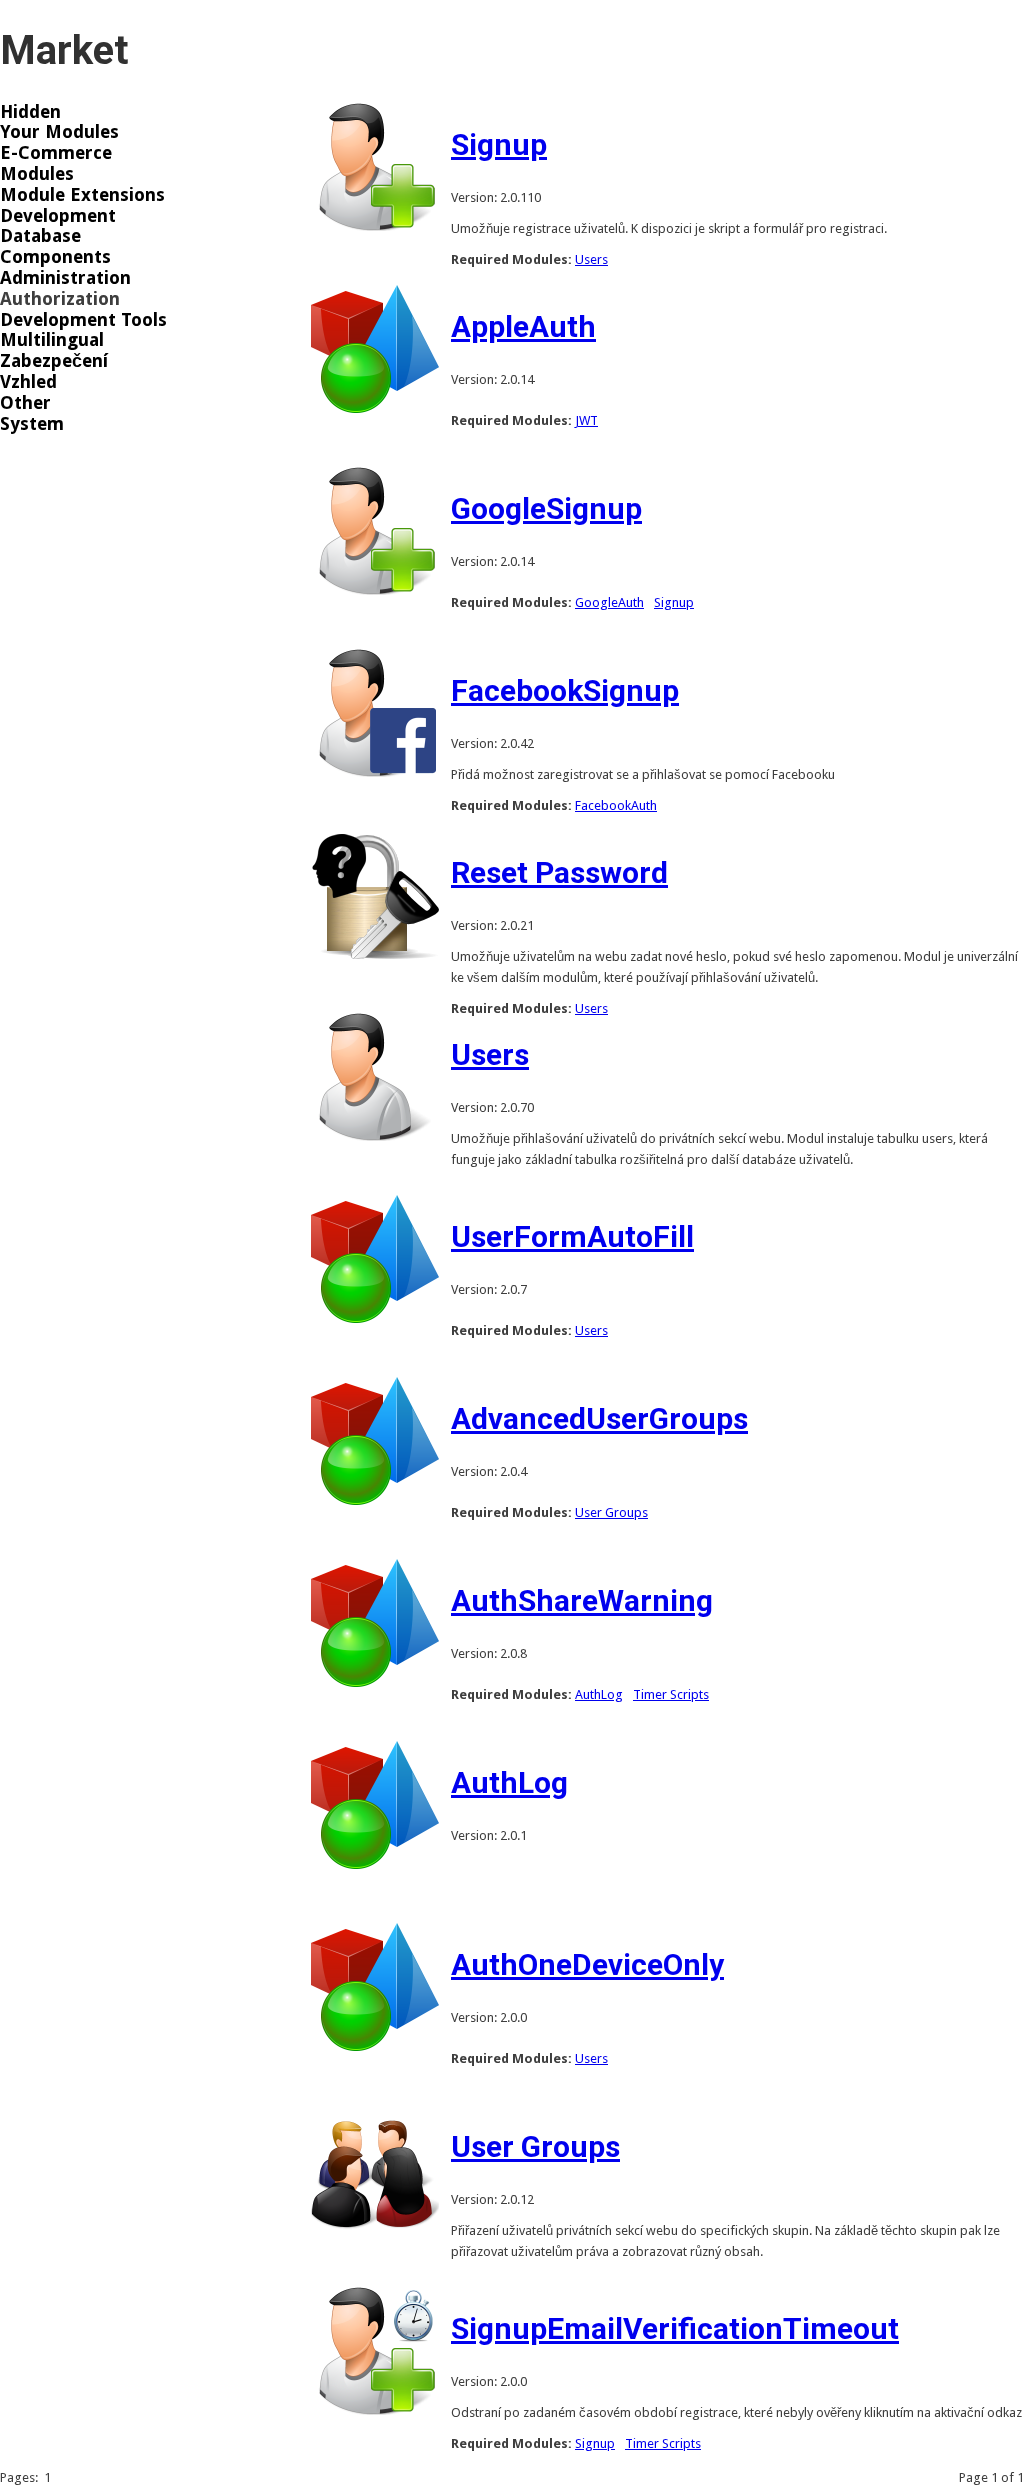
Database (40, 236)
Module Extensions (82, 195)
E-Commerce (56, 153)
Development (58, 216)
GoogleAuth (609, 602)
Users (591, 259)
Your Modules (59, 132)
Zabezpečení (54, 361)
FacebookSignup (565, 690)
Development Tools (83, 320)
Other (25, 403)
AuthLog (599, 1694)
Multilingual (52, 340)
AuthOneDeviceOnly (587, 1964)
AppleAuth (523, 326)
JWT (586, 420)
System (32, 424)
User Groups (611, 1512)
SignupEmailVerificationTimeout (675, 2328)
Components (55, 257)
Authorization (60, 299)
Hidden (30, 112)
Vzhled (28, 382)
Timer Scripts (671, 1694)
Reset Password (559, 872)
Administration (65, 278)
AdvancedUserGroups (599, 1418)
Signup (499, 144)
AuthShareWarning (582, 1600)
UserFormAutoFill (572, 1236)
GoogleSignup (546, 508)
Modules (37, 174)
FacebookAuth (616, 805)
